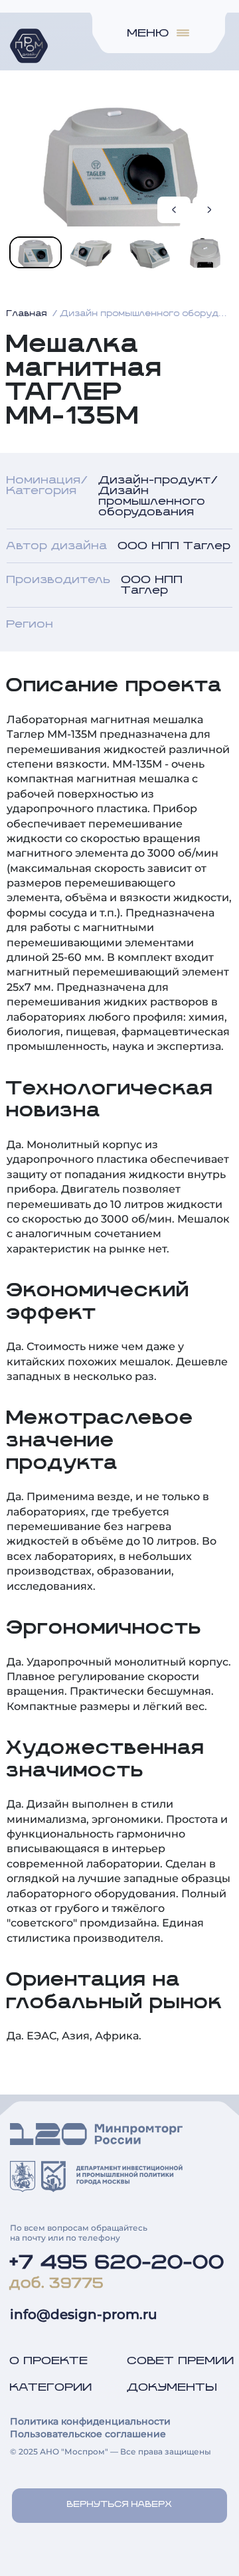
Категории (51, 2387)
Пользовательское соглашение (88, 2434)
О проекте (49, 2361)
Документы (173, 2387)
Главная (27, 314)
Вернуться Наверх (120, 2505)
